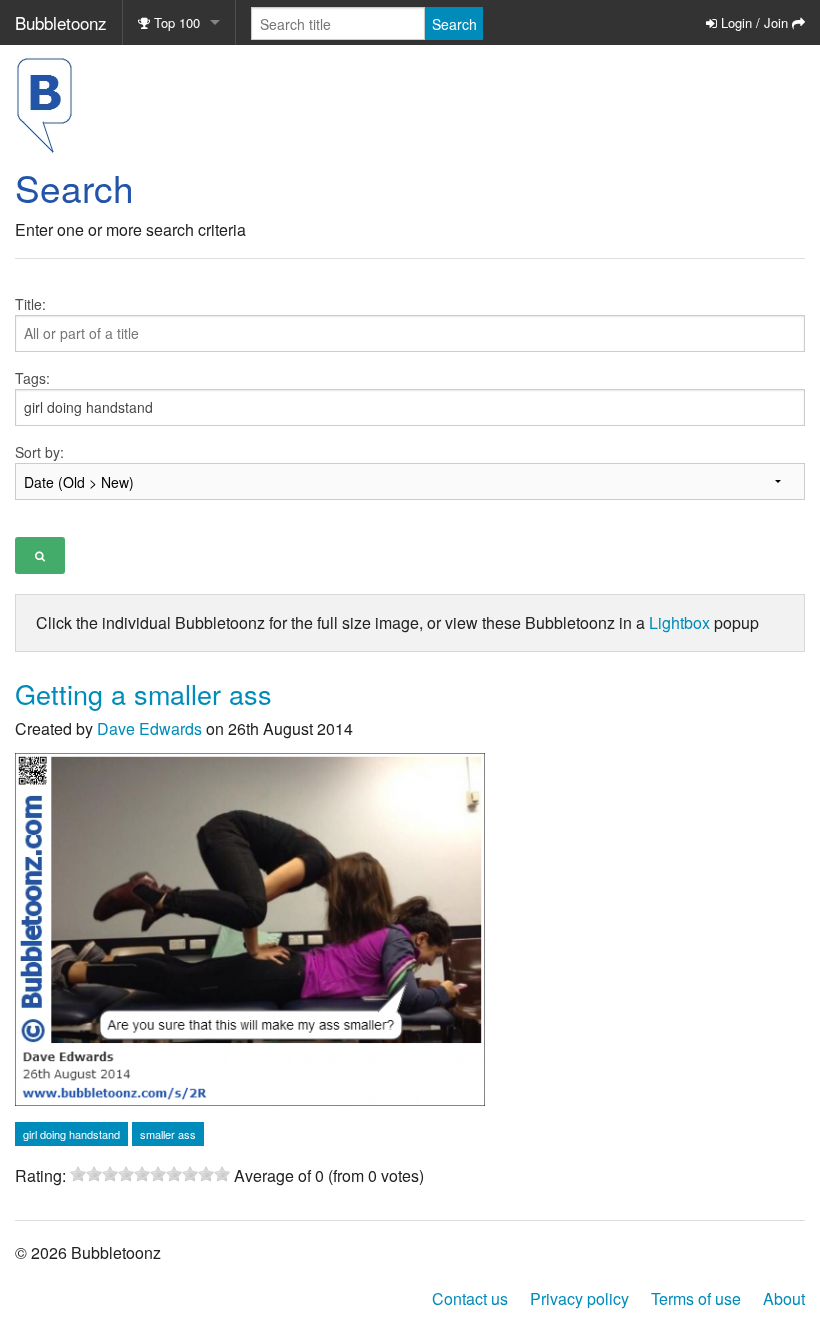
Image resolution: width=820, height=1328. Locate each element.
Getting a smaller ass (143, 693)
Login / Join (754, 22)
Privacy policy (579, 1298)
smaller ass (168, 1134)
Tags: (32, 378)
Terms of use (696, 1298)
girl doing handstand (71, 1134)
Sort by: (39, 452)
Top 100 (175, 22)
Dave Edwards (149, 728)
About (784, 1298)
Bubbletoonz (61, 22)
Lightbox (679, 622)
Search (454, 24)
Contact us (470, 1298)
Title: (30, 304)
